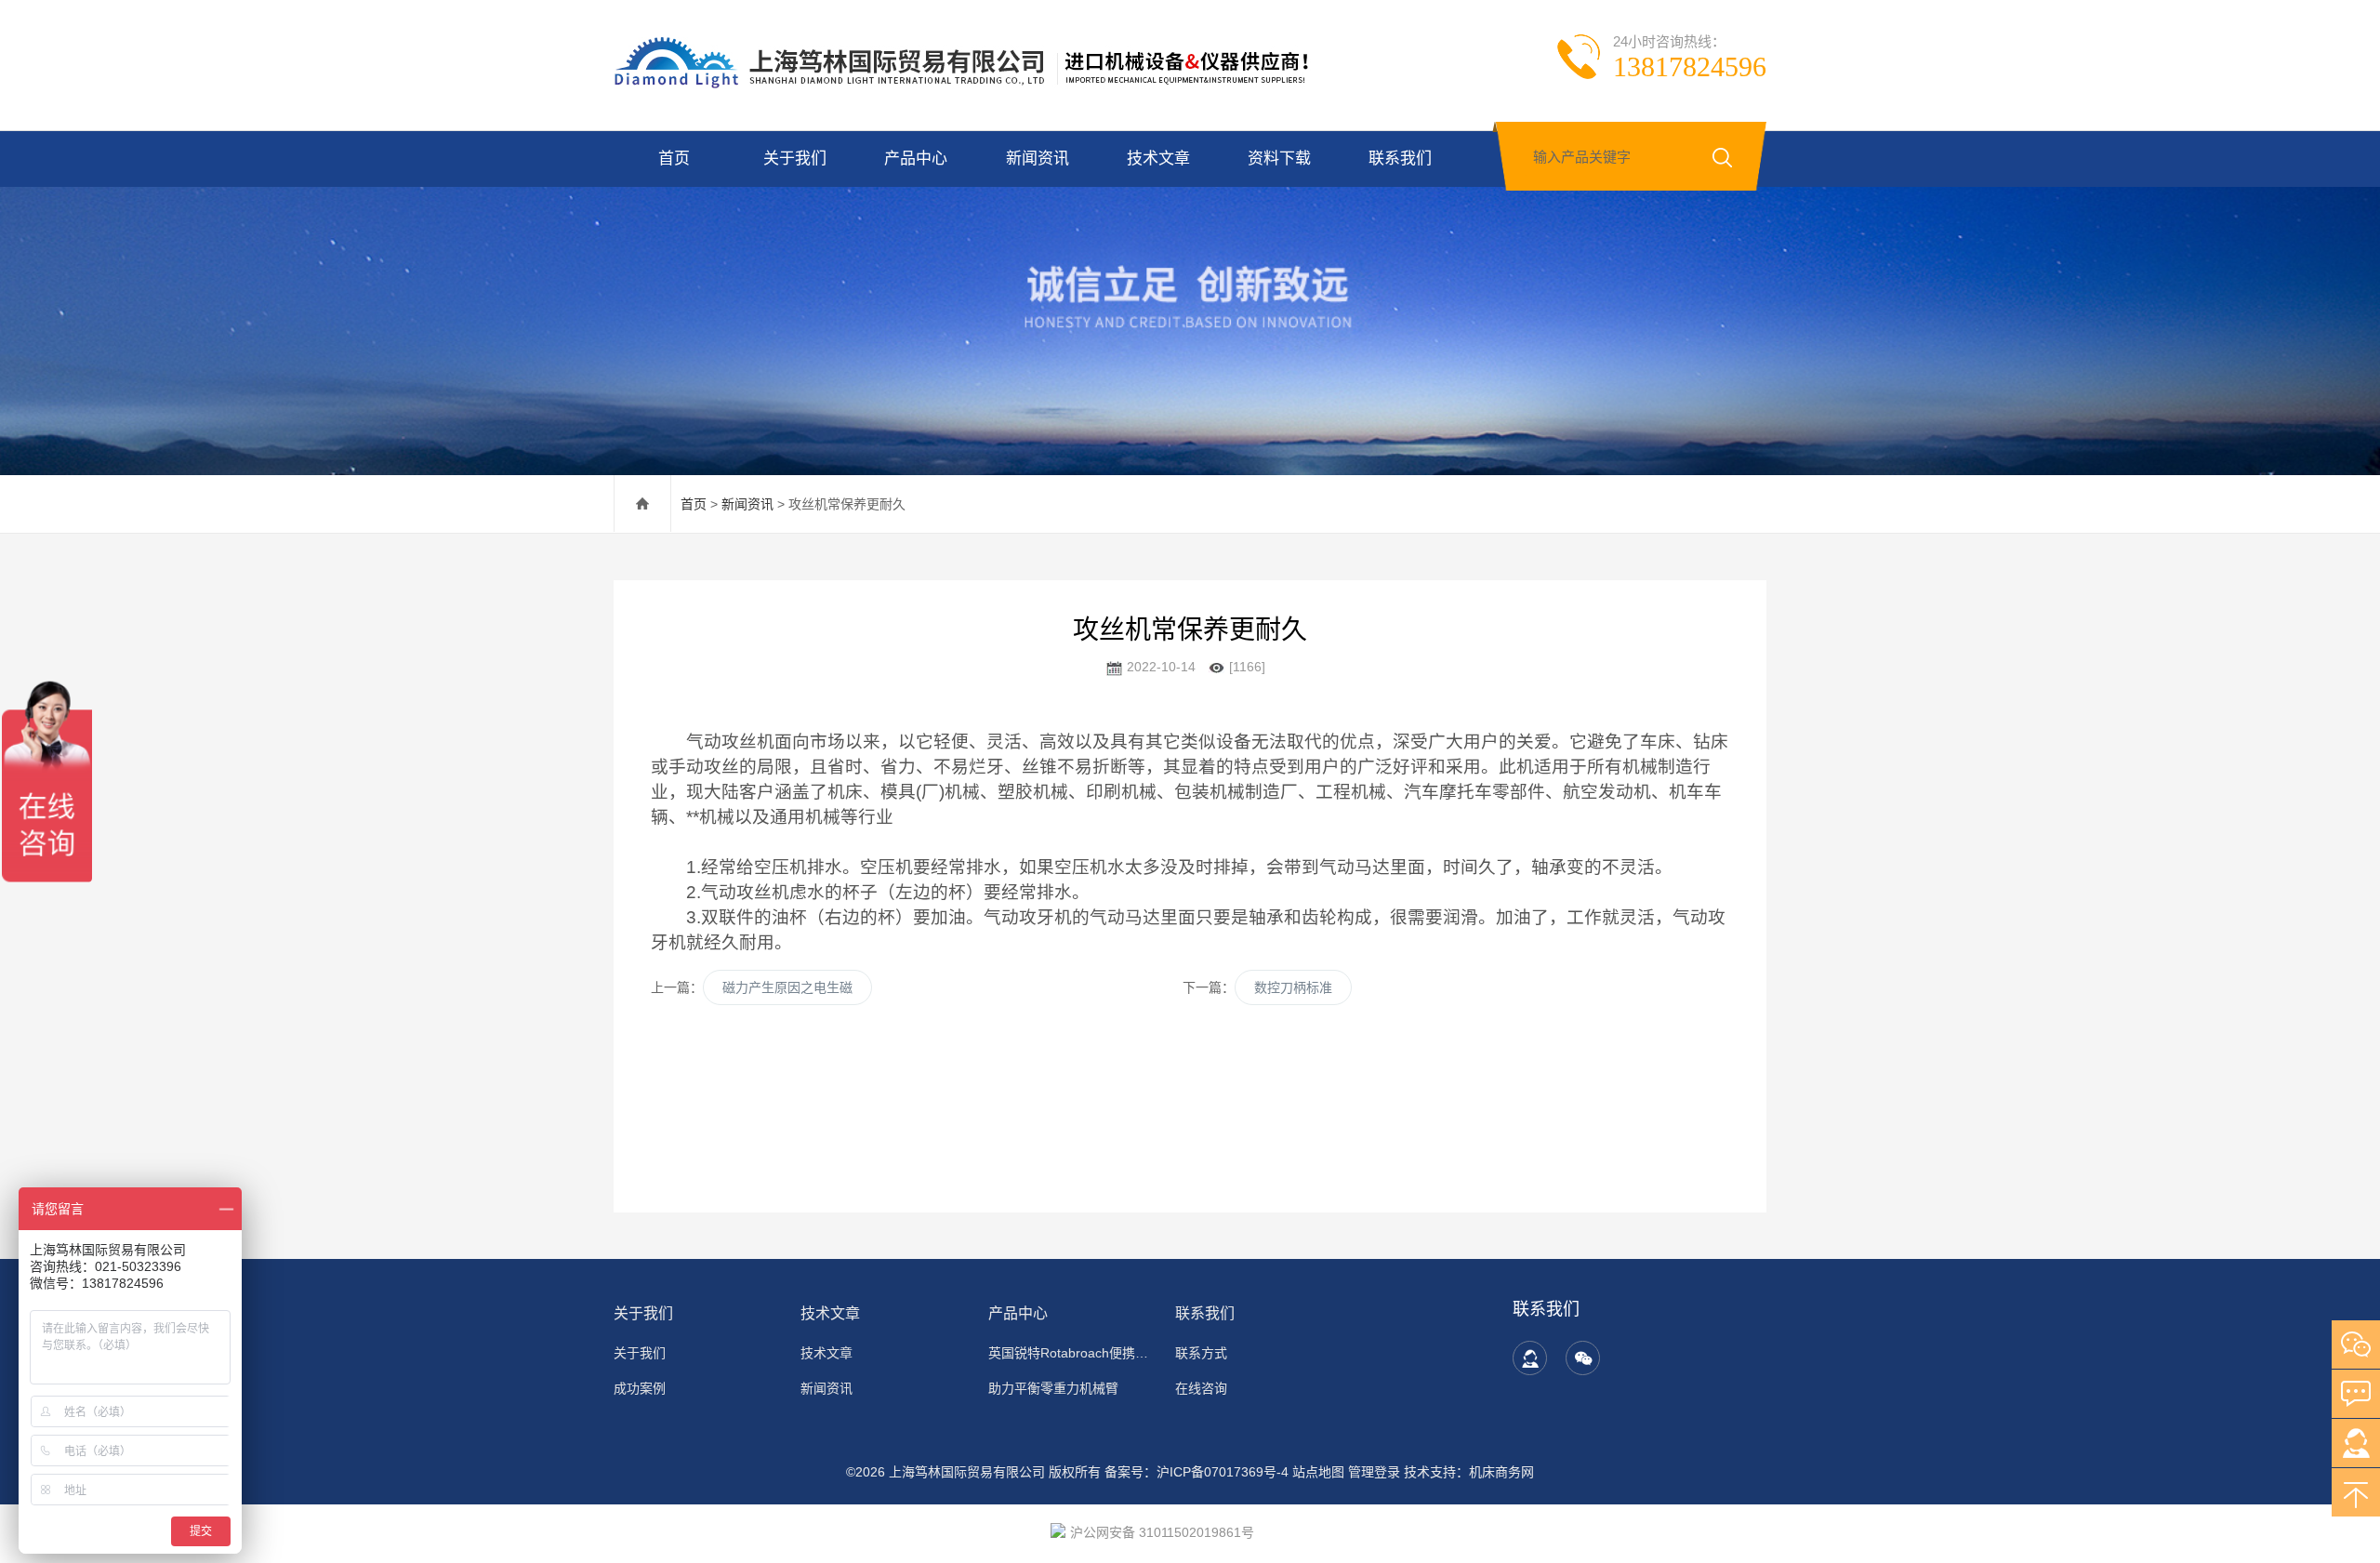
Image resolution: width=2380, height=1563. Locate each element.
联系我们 (1400, 159)
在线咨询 (1201, 1388)
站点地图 (1318, 1472)
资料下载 (1279, 159)
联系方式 (1201, 1353)
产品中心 (916, 159)
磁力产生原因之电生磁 (787, 987)
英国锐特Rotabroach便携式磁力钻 (1071, 1353)
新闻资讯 (1038, 159)
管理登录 (1374, 1472)
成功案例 (640, 1388)
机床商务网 (1501, 1472)
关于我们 (795, 159)
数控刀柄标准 (1293, 987)
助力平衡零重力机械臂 (1053, 1388)
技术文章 (1158, 159)
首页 (674, 159)
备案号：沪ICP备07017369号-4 (1197, 1472)
